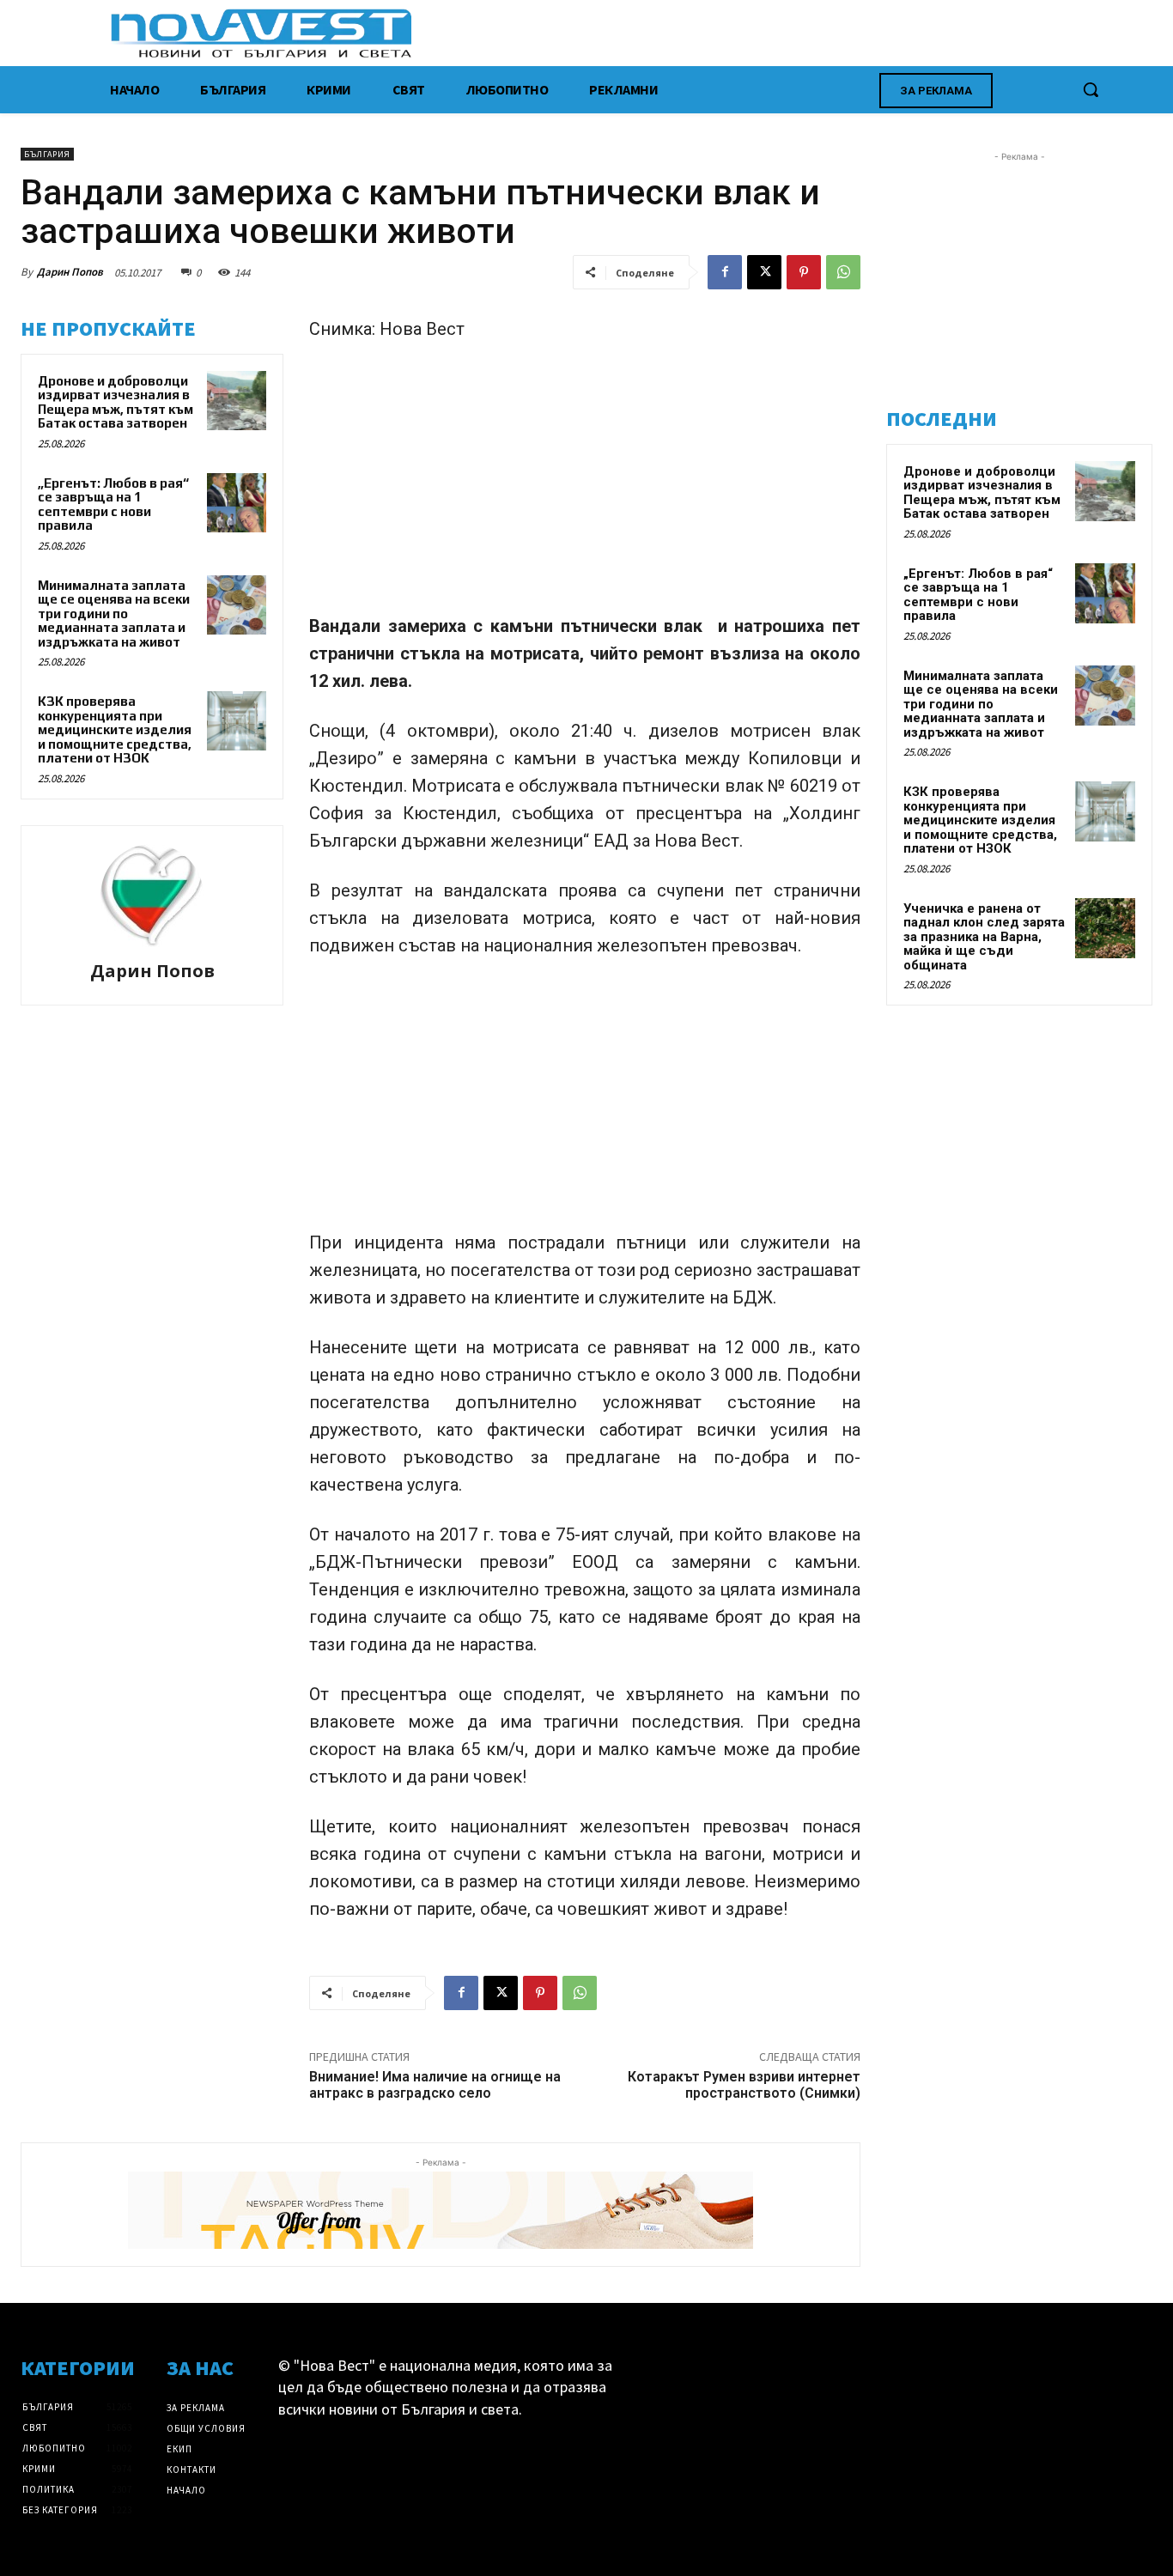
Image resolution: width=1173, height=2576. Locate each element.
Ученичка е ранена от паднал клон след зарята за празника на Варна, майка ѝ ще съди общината (984, 937)
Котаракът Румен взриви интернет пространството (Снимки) (744, 2085)
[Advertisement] (585, 485)
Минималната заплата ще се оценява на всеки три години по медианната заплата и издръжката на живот (114, 614)
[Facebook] (725, 272)
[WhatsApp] (843, 272)
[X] (764, 272)
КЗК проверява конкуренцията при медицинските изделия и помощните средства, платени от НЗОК (115, 729)
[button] (1091, 89)
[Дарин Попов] (152, 896)
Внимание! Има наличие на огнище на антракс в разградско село (435, 2085)
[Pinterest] (804, 272)
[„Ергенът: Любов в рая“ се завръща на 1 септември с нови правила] (237, 503)
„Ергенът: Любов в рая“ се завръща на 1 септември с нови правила (113, 504)
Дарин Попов (70, 272)
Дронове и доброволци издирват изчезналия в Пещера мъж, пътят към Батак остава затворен (115, 402)
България (47, 154)
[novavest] (632, 33)
